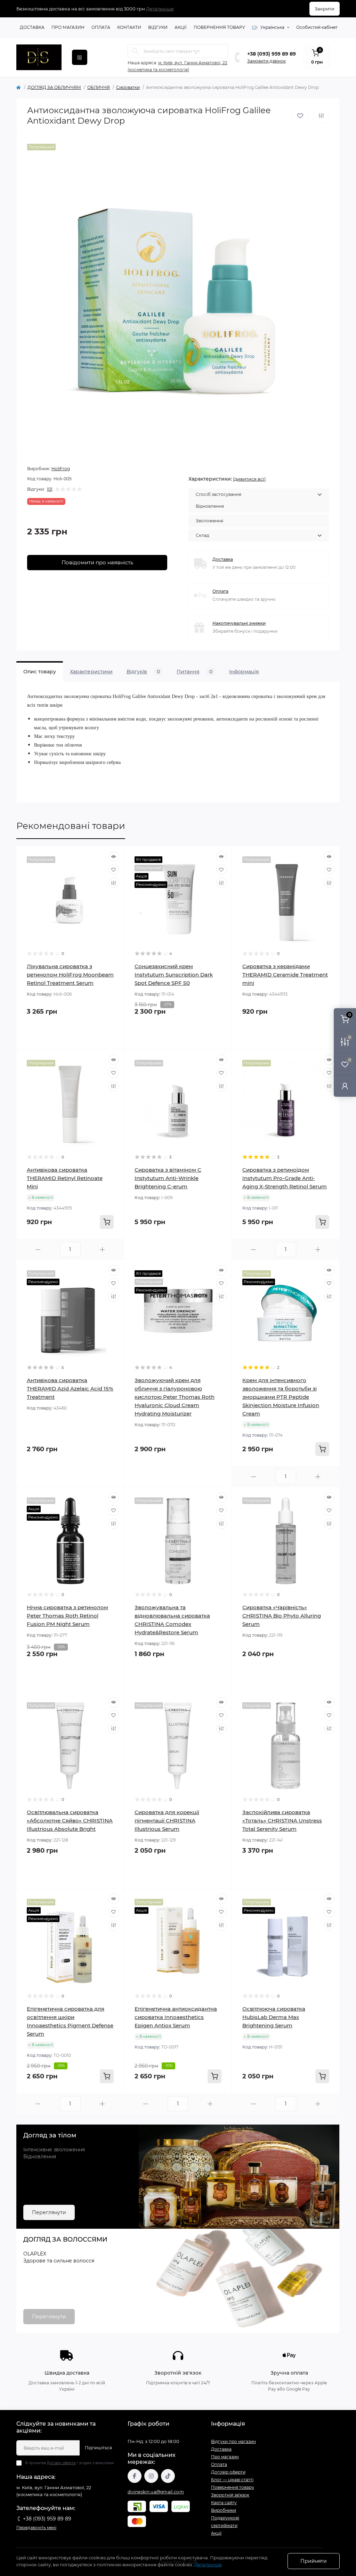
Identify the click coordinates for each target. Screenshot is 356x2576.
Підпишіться (98, 2448)
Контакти (129, 27)
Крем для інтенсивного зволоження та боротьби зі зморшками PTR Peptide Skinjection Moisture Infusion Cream (281, 1397)
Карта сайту (224, 2503)
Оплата (101, 27)
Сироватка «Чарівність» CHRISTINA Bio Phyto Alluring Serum (282, 1616)
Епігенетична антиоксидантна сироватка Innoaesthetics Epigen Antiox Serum (176, 2017)
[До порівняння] (321, 116)
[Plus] (102, 1250)
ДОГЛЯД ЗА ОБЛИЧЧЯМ (54, 87)
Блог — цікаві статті (232, 2480)
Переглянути (49, 2212)
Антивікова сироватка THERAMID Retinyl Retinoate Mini (65, 1178)
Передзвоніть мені (36, 2528)
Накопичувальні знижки (239, 623)
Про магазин (68, 27)
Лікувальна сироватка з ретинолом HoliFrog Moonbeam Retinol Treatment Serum (70, 975)
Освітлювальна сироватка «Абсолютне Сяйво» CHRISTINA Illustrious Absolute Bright (70, 1821)
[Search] (135, 51)
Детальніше (160, 9)
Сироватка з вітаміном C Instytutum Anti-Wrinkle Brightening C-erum (168, 1178)
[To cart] (107, 1222)
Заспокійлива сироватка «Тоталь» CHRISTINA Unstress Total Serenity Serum (282, 1821)
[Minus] (38, 1250)
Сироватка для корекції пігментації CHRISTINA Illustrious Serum (167, 1821)
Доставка (32, 27)
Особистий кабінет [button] (317, 27)
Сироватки (128, 87)
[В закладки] (300, 116)
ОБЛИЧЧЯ (99, 87)
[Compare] (114, 883)
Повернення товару (219, 27)
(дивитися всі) (249, 479)
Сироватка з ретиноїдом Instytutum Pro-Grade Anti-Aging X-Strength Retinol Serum (285, 1178)
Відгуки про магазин (233, 2441)
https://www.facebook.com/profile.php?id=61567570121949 (135, 2476)
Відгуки (158, 27)
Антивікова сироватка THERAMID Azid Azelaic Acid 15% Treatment (70, 1389)
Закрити (325, 9)
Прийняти (314, 2561)
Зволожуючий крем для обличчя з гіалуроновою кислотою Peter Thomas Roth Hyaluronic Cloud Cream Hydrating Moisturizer (175, 1397)
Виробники (224, 2510)
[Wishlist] (114, 870)
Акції (181, 27)
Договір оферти (61, 2463)
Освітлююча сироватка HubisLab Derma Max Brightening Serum (274, 2017)
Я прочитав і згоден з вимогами (69, 2463)
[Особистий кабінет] (345, 1086)
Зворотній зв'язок (230, 2495)
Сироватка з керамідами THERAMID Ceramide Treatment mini (285, 975)
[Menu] (80, 57)
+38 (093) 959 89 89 (272, 54)
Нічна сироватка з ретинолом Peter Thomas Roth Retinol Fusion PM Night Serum (67, 1616)
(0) (50, 489)
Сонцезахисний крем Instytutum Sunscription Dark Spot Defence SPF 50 (174, 975)
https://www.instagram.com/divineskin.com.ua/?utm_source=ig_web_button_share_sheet (151, 2476)
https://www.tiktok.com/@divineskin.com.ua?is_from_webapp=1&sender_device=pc (168, 2476)
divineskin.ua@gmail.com (156, 2492)
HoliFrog (61, 469)
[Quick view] (114, 856)
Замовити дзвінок (266, 61)
